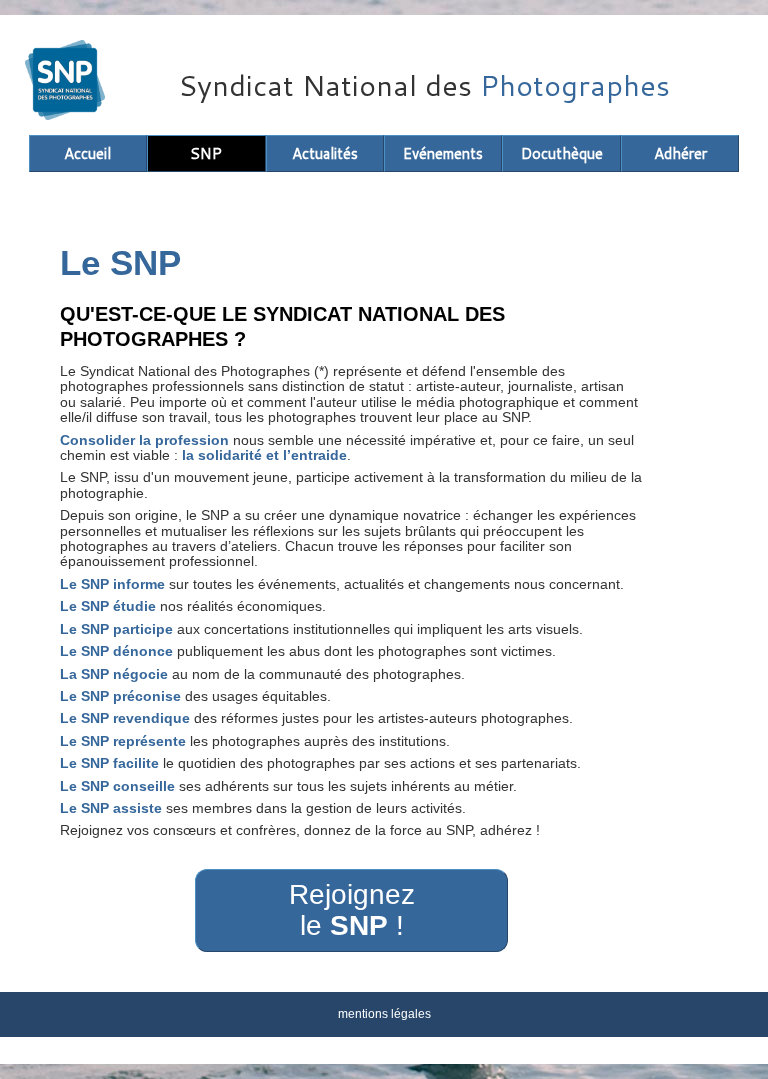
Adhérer (680, 153)
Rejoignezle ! (352, 910)
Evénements (443, 153)
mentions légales (384, 1014)
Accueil (87, 153)
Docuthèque (562, 153)
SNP (206, 153)
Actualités (325, 153)
